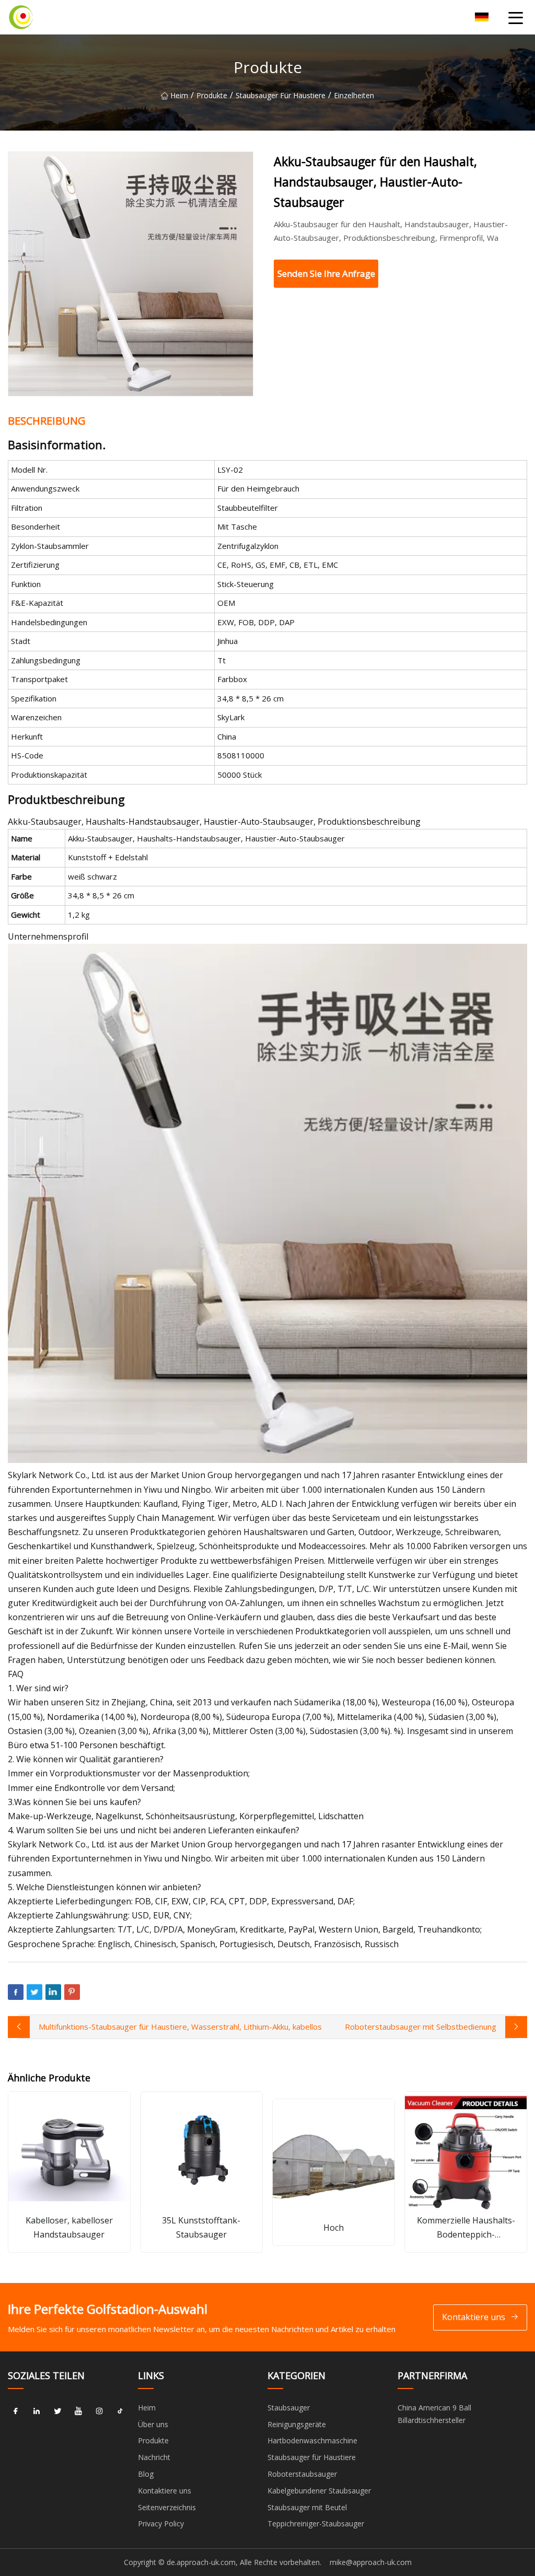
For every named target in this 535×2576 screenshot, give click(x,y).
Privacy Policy (161, 2524)
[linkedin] (37, 2411)
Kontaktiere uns (474, 2317)
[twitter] (57, 2411)
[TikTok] (120, 2411)
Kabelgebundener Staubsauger (319, 2491)
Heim (179, 95)
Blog (146, 2474)
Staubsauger (289, 2408)
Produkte (212, 95)
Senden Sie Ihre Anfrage (326, 273)
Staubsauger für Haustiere (281, 95)
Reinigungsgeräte (297, 2424)
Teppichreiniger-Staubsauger (316, 2524)
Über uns (153, 2424)
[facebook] (16, 2411)
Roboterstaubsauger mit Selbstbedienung (421, 2027)
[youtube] (78, 2411)
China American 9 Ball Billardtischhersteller (434, 2414)
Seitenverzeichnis (167, 2507)
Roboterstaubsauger (302, 2474)
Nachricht (154, 2457)
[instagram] (99, 2411)
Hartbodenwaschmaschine (312, 2440)
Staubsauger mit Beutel (307, 2507)
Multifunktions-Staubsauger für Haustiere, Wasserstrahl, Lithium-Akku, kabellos (180, 2027)
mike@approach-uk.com (371, 2562)
